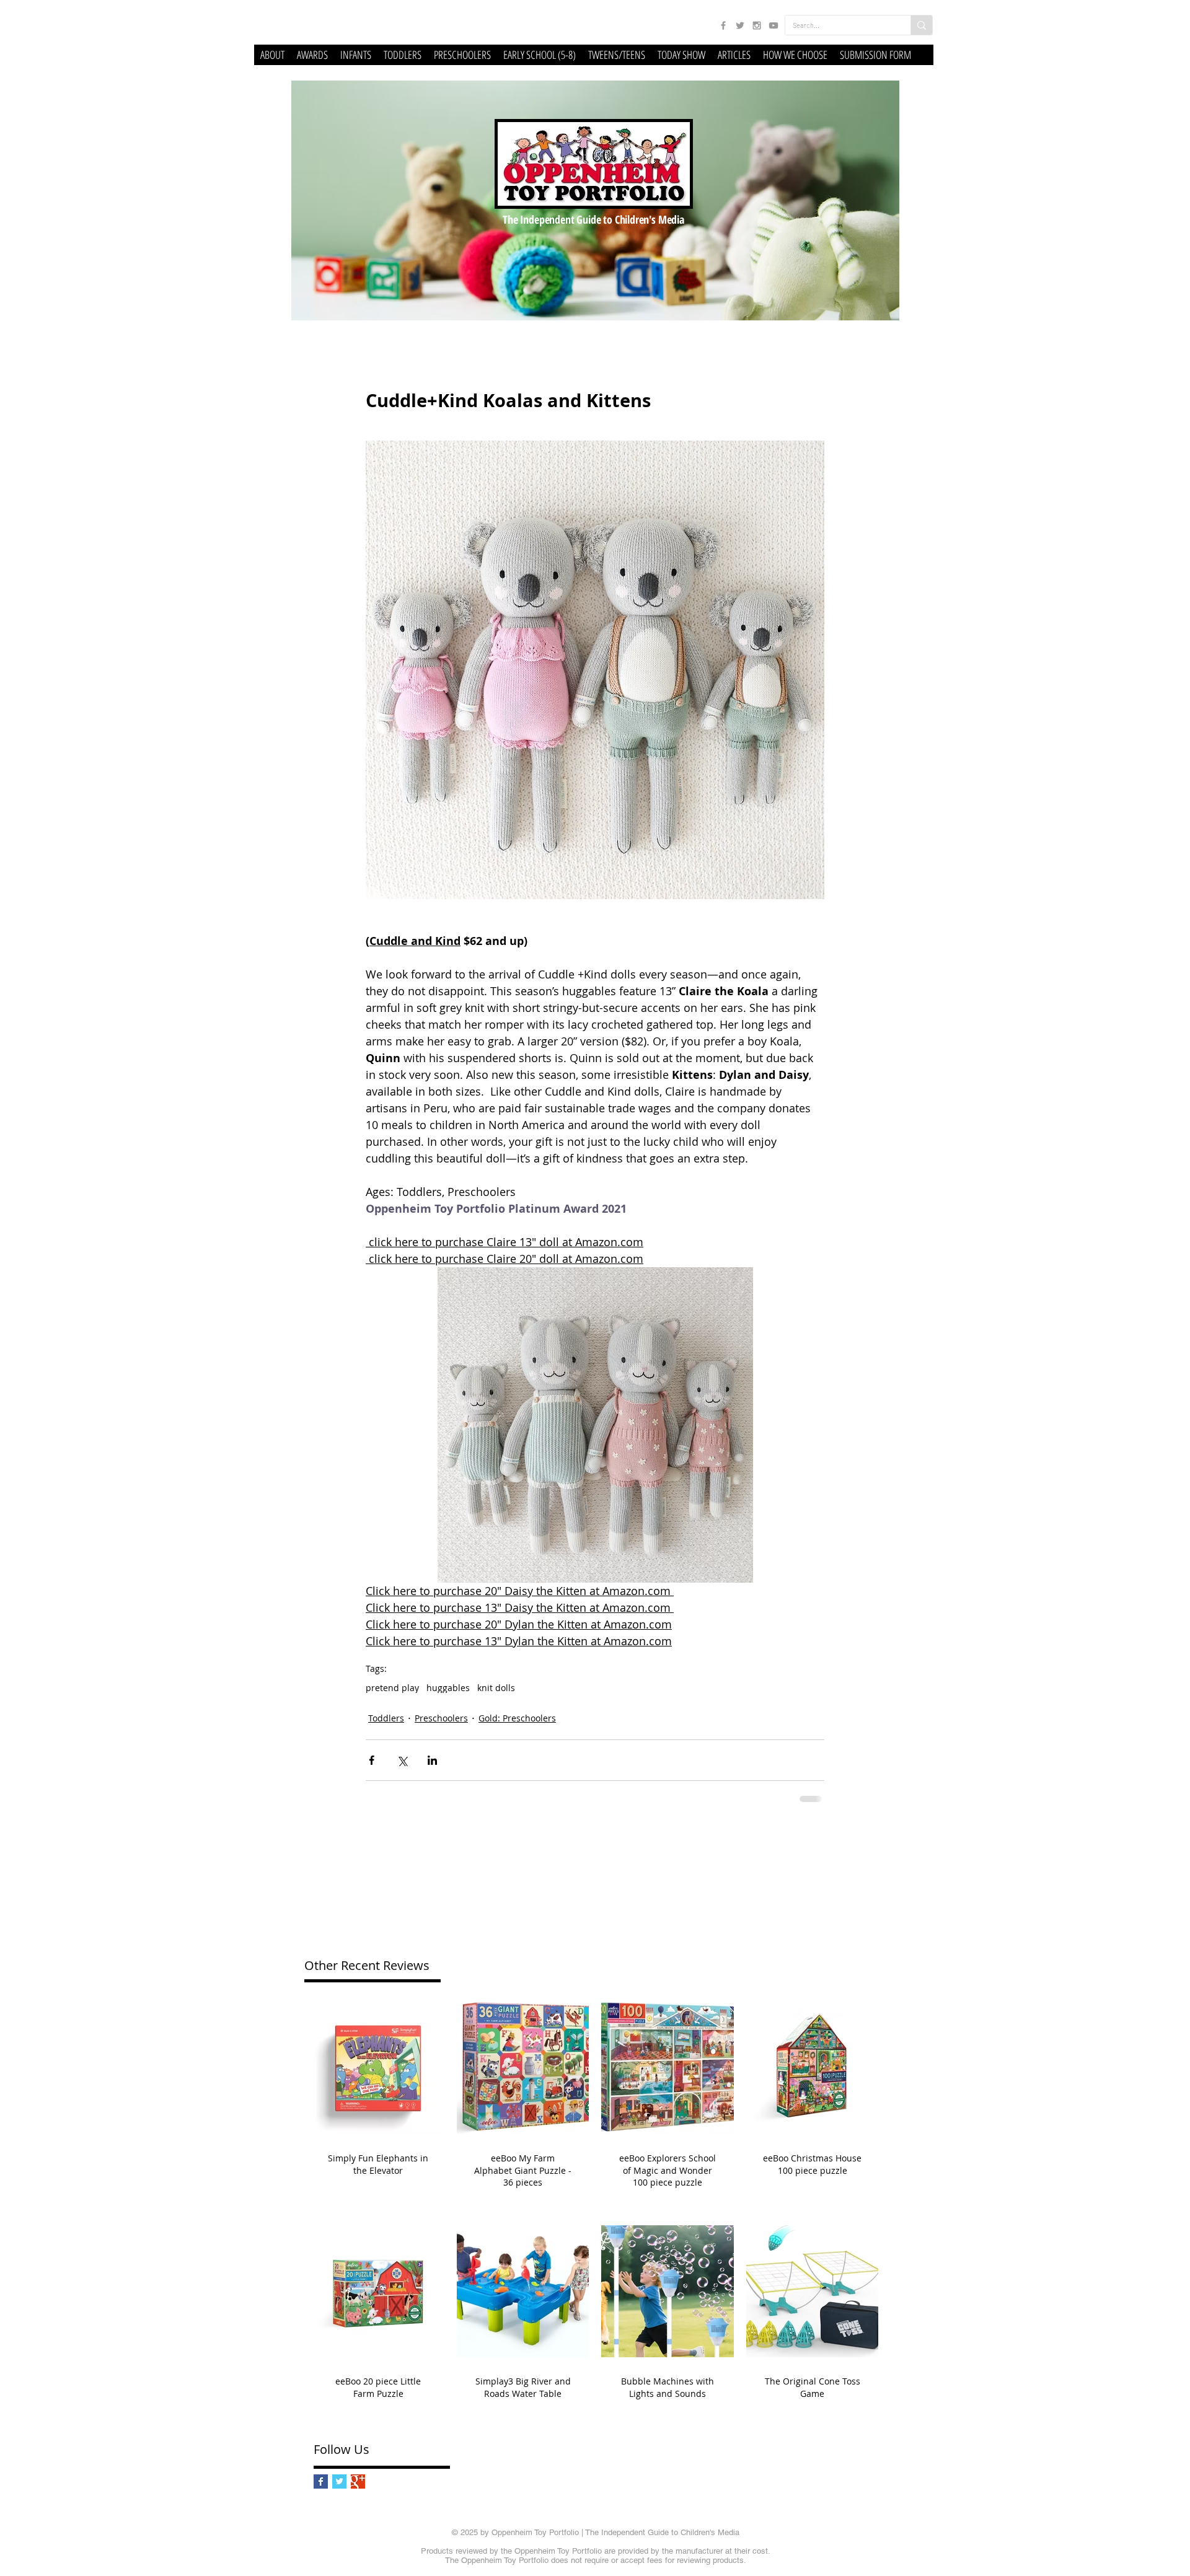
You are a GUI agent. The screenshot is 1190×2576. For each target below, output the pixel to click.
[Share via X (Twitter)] (402, 1760)
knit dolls (496, 1688)
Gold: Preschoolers (517, 1718)
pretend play (392, 1688)
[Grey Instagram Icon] (757, 25)
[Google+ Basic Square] (358, 2481)
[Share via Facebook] (372, 1760)
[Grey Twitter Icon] (740, 25)
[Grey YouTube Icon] (773, 25)
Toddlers (386, 1718)
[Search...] (921, 25)
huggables (448, 1688)
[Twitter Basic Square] (339, 2481)
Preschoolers (441, 1718)
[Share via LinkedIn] (432, 1760)
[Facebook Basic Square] (321, 2481)
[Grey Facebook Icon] (723, 25)
